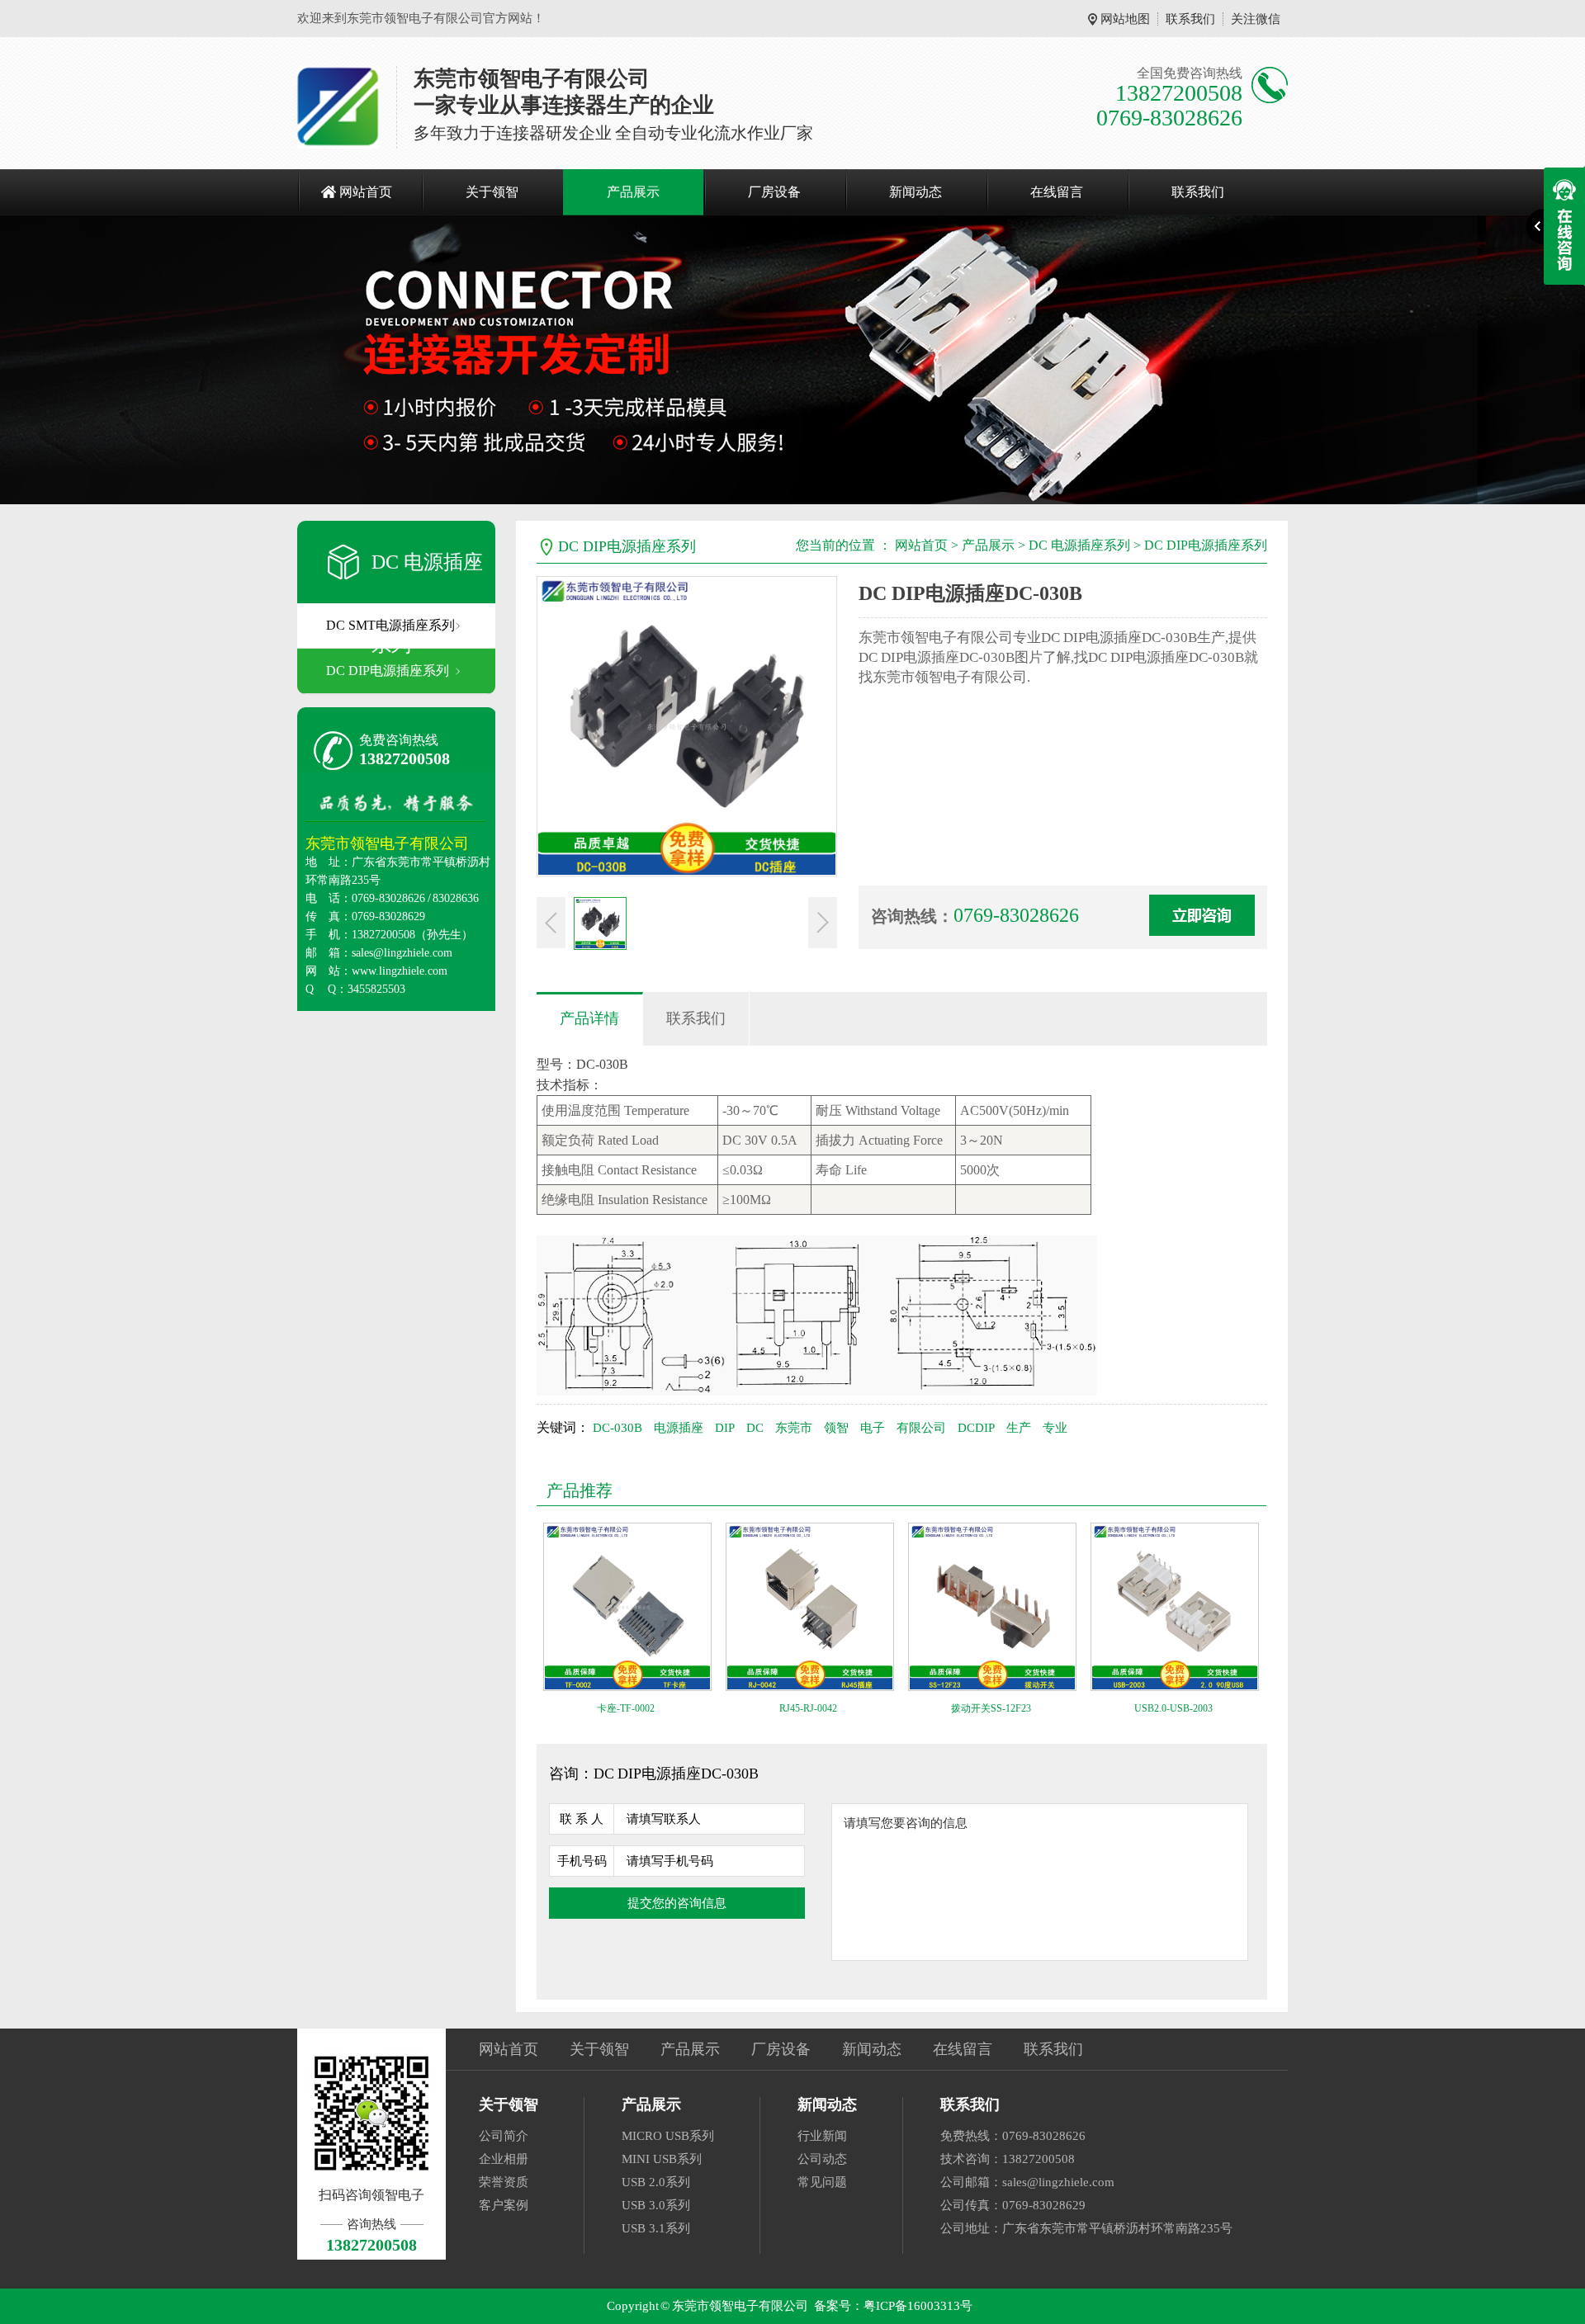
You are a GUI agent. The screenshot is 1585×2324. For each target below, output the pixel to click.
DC (755, 1428)
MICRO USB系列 (668, 2136)
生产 (1019, 1428)
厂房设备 (774, 192)
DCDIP (976, 1428)
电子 (873, 1428)
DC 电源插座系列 (1079, 545)
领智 (836, 1428)
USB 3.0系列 (656, 2205)
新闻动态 (916, 192)
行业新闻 (822, 2136)
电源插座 (679, 1428)
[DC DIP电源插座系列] (792, 360)
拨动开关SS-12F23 (991, 1708)
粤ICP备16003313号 (918, 2306)
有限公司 (921, 1428)
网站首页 (366, 192)
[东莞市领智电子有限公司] (338, 107)
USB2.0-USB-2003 (1173, 1708)
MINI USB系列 (662, 2159)
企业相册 (504, 2159)
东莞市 (794, 1428)
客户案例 (504, 2205)
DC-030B (617, 1428)
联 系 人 (582, 1819)
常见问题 (822, 2182)
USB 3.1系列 (656, 2228)
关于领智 (492, 192)
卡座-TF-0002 (626, 1708)
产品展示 (633, 192)
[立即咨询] (1202, 915)
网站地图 (1125, 19)
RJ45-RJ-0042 (808, 1708)
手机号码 (582, 1861)
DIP (725, 1428)
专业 (1055, 1428)
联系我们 (1190, 19)
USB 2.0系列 (656, 2182)
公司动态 (822, 2159)
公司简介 (504, 2136)
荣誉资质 (504, 2182)
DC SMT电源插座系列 (390, 625)
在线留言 (1057, 192)
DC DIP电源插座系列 (388, 671)
